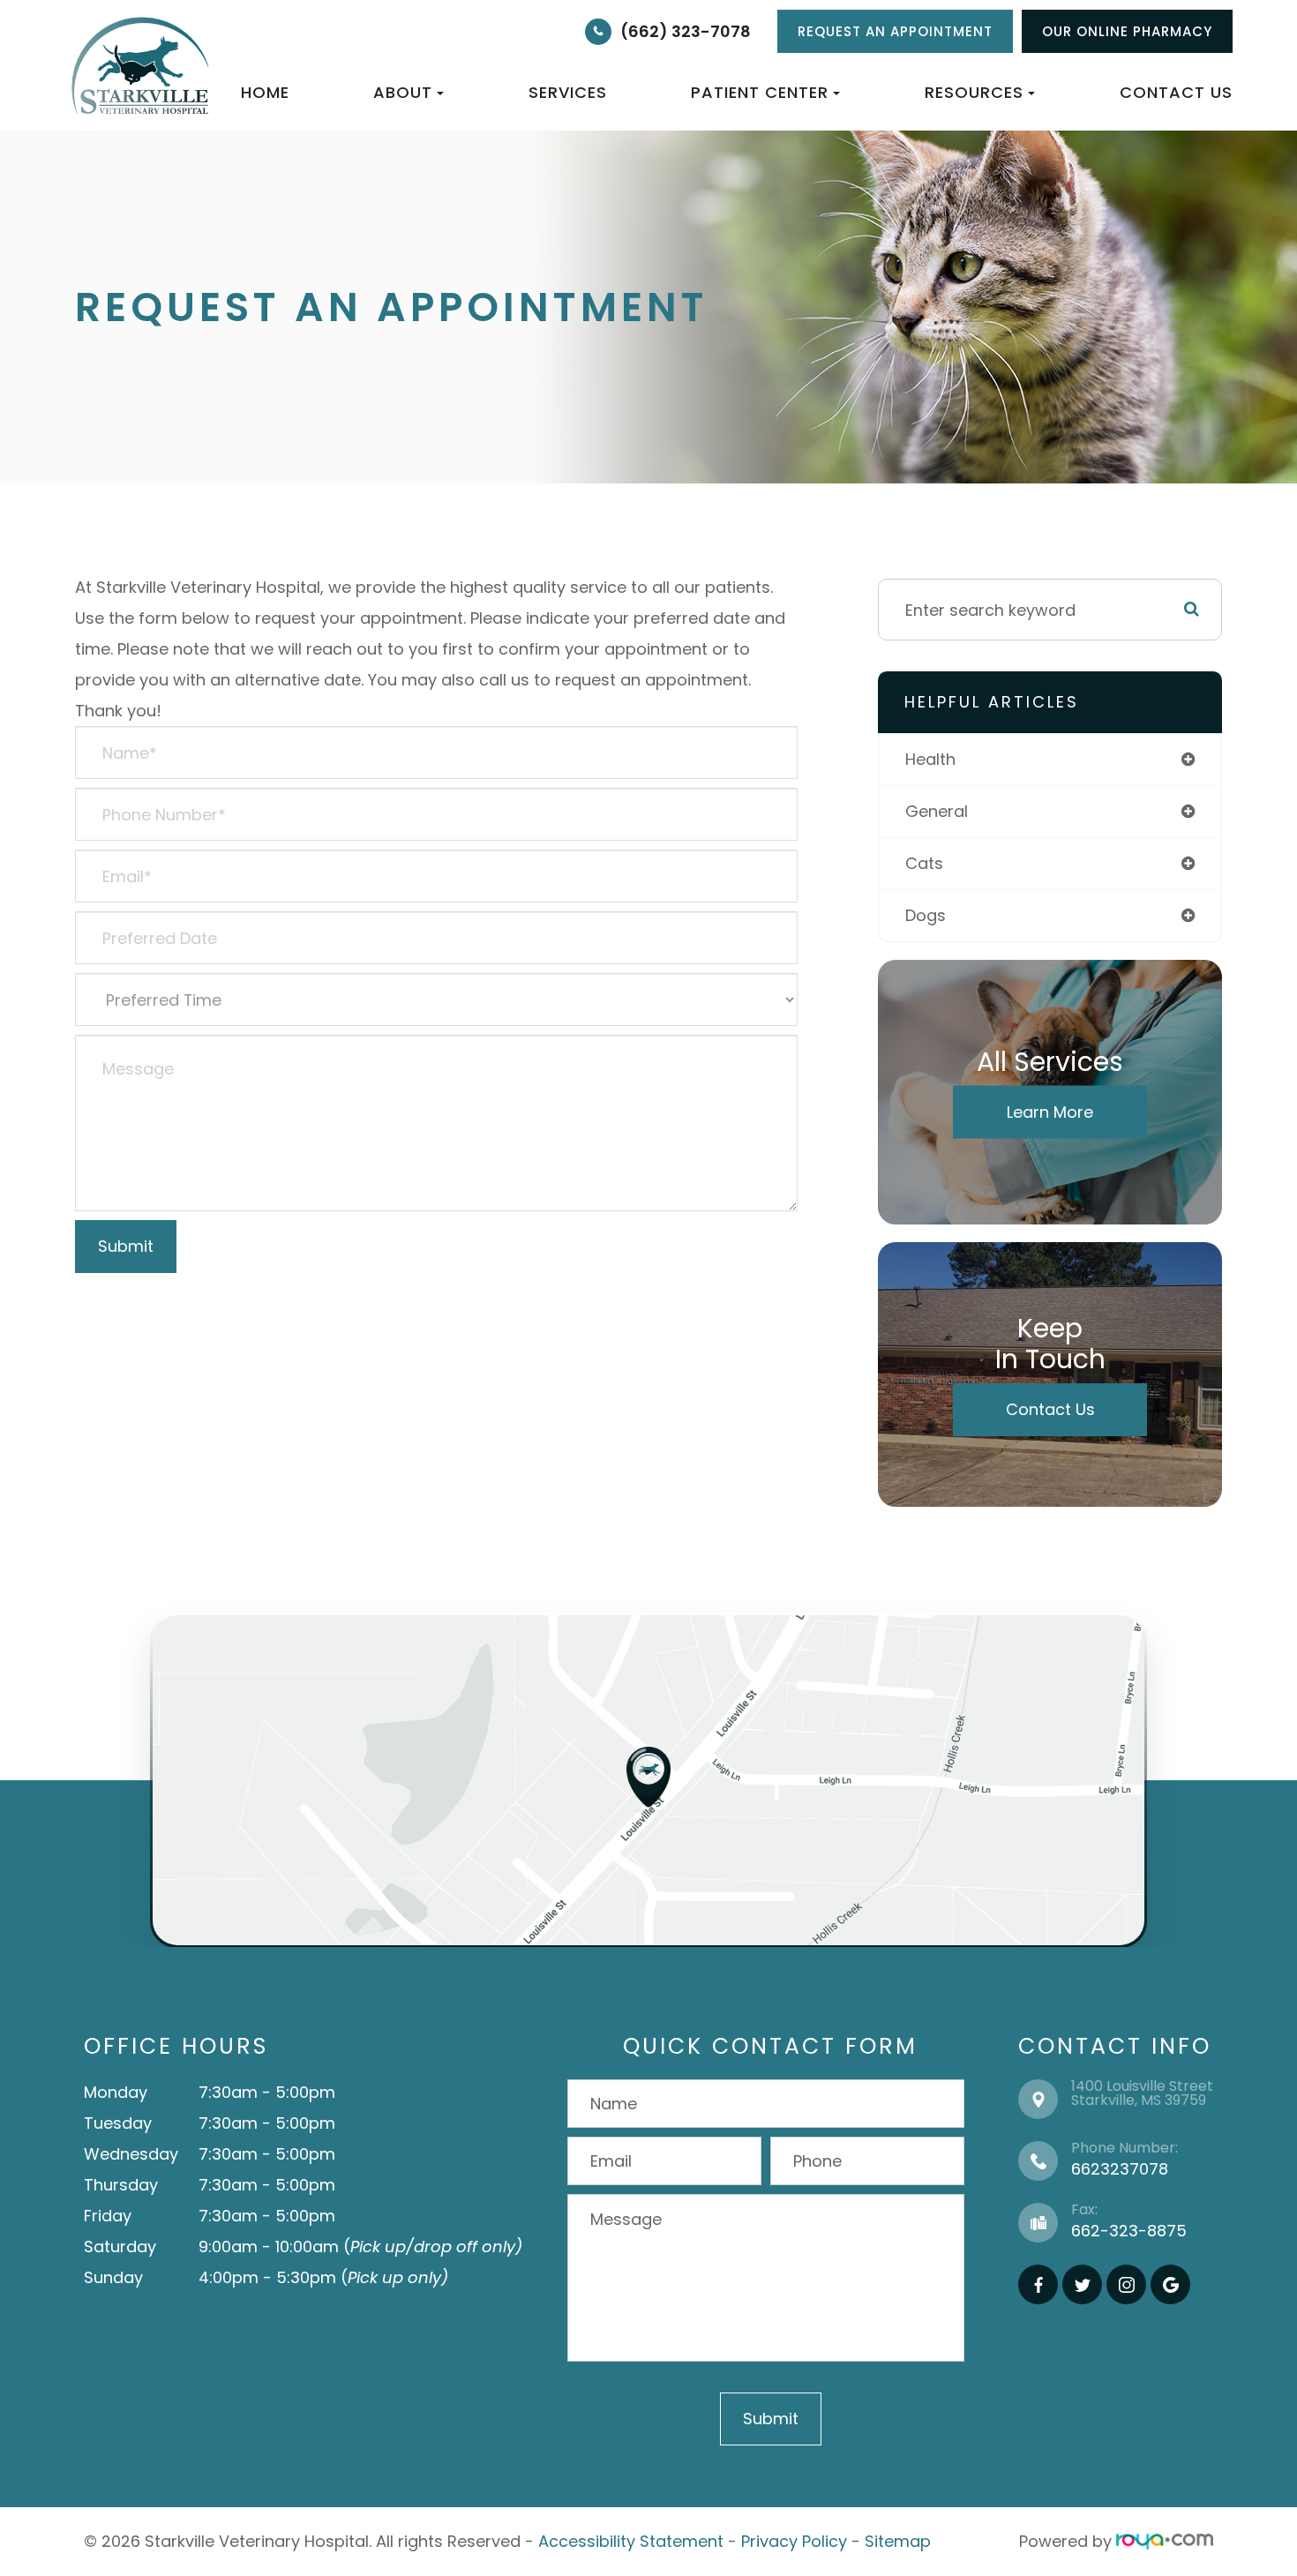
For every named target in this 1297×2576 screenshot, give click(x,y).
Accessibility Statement (631, 2541)
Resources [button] (974, 92)
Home (265, 92)
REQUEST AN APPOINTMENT (895, 31)
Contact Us (1176, 92)
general (937, 811)
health (930, 759)
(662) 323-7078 (686, 31)
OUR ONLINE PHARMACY (1127, 31)
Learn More (1050, 1112)
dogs (926, 915)
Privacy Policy (794, 2541)
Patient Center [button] (760, 92)
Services (568, 92)
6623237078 (1120, 2169)
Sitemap (898, 2541)
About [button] (403, 92)
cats (924, 863)
